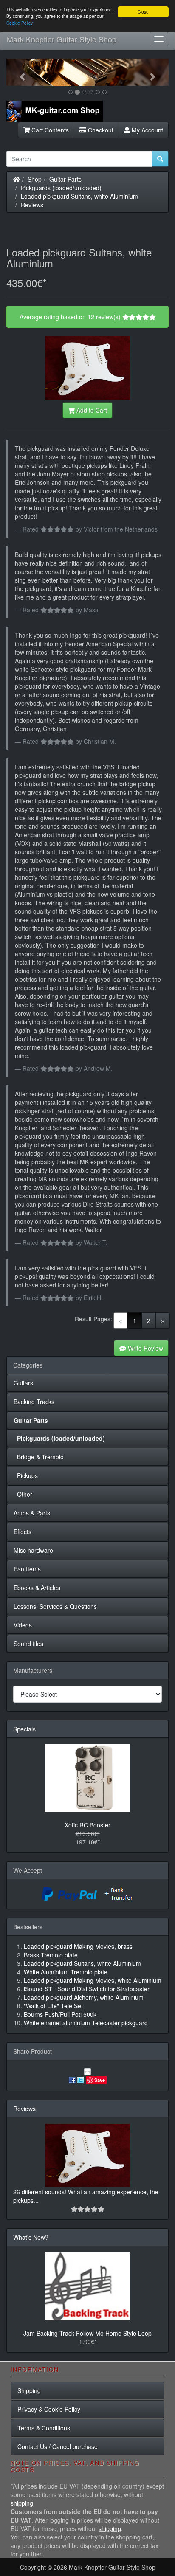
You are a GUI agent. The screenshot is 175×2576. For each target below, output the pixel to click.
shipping (22, 2503)
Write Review (145, 1348)
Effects (23, 1532)
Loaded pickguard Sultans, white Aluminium (79, 196)
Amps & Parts (32, 1513)
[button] (18, 72)
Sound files (28, 1644)
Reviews (32, 205)
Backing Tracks (34, 1402)
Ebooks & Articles (37, 1588)
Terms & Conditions (44, 2428)
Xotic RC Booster (87, 1825)
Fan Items (27, 1569)
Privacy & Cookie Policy (49, 2409)
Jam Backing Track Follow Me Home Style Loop (87, 2333)
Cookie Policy (20, 23)
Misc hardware (33, 1550)
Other (23, 1494)
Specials (24, 1729)
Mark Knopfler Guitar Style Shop (62, 39)
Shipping (29, 2390)
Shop (35, 179)
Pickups (26, 1475)
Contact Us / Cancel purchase (58, 2446)
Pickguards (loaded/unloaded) (61, 188)
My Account (147, 130)
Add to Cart (91, 410)
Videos (23, 1625)
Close (143, 12)
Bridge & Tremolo (39, 1457)
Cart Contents (49, 130)
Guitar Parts (65, 179)
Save (100, 2080)
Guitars (23, 1383)
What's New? (31, 2237)
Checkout (100, 130)
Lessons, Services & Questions (55, 1606)
